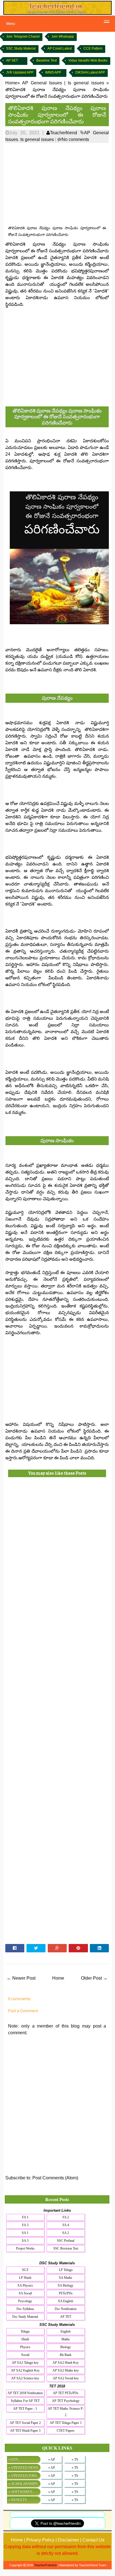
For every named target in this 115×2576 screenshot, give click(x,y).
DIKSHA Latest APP (90, 72)
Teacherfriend (64, 133)
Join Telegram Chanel (23, 36)
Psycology (25, 2301)
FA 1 (25, 2217)
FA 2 (66, 2217)
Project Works (25, 2248)
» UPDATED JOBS (22, 2476)
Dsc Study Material (25, 2317)
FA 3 (25, 2225)
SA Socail (25, 2293)
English (66, 2331)
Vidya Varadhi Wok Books (88, 60)
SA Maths (66, 2278)
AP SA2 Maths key (66, 2370)
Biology (66, 2347)
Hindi (25, 2339)
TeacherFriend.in (45, 2565)
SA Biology (66, 2285)
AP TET (66, 2317)
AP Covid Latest (60, 48)
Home (58, 1978)
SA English (66, 2301)
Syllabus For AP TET (25, 2401)
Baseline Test (46, 60)
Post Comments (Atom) (55, 2178)
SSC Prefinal (66, 2241)
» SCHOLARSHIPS (23, 2484)
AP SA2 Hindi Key (66, 2363)
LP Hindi (25, 2278)
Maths (66, 2339)
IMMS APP (53, 72)
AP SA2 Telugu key (25, 2363)
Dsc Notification (66, 2309)
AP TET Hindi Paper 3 (25, 2431)
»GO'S (13, 2459)
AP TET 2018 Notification (25, 2393)
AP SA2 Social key (66, 2378)
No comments (75, 139)
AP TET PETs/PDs (66, 2393)
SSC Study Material (21, 48)
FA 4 (66, 2225)
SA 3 (25, 2241)
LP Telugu (66, 2270)
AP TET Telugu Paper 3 (66, 2423)
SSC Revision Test (66, 2248)
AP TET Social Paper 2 (25, 2423)
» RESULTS (17, 2500)
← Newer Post (21, 1978)
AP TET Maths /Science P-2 (66, 2412)
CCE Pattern (93, 48)
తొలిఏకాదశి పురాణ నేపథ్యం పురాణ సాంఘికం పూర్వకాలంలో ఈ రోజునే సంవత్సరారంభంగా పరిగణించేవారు (57, 114)
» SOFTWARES (20, 2492)
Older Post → (94, 1978)
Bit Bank (66, 2355)
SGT (25, 2270)
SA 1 (25, 2233)
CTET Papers (66, 2431)
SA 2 (66, 2233)
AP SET (12, 60)
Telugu (25, 2331)
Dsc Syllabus (25, 2309)
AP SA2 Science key (25, 2378)
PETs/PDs (66, 2293)
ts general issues (37, 139)
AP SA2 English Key (25, 2370)
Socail (25, 2355)
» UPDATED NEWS (23, 2468)
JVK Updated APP (20, 72)
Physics (25, 2347)
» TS (75, 2460)
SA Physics (25, 2285)
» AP (52, 2460)
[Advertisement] (57, 184)
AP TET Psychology (66, 2401)
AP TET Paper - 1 (25, 2409)
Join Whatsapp (63, 36)
